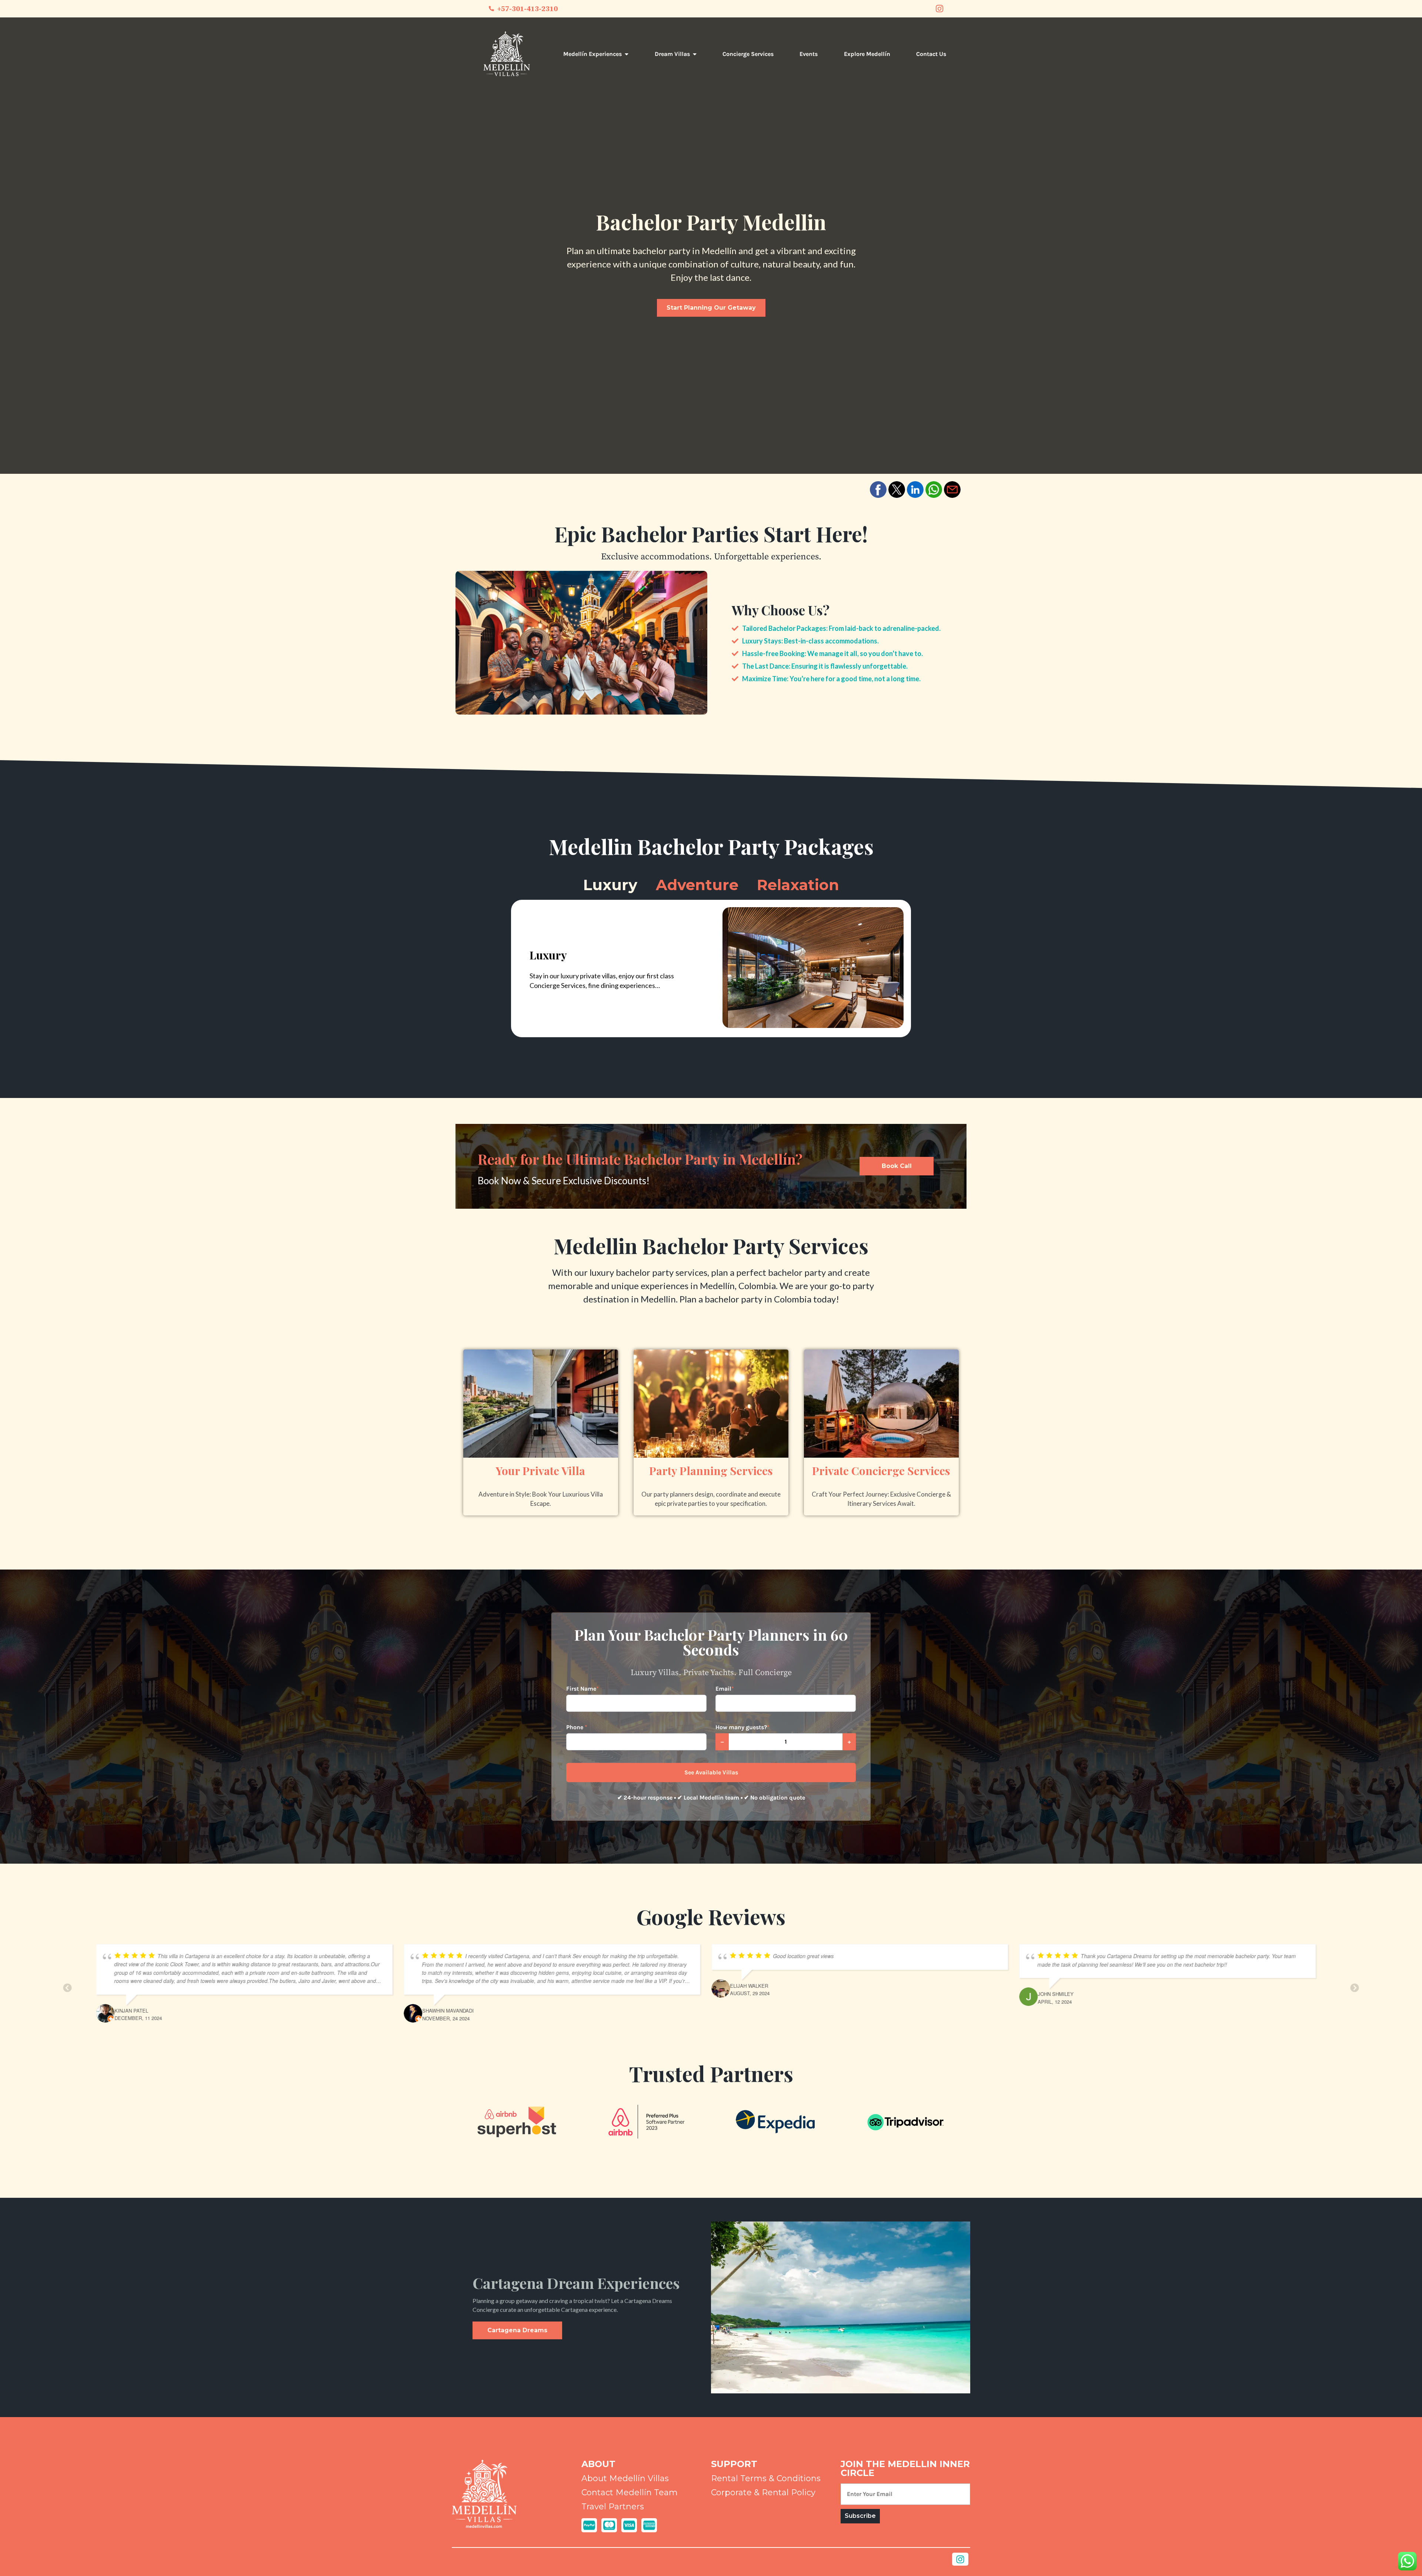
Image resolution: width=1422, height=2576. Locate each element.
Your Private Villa (540, 1472)
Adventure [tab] (697, 885)
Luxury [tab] (610, 885)
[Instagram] (939, 9)
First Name (583, 1689)
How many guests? (742, 1727)
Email (725, 1689)
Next (1355, 1983)
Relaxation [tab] (798, 885)
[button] (878, 490)
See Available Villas (711, 1772)
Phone (577, 1727)
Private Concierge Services (881, 1472)
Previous (67, 1983)
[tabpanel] (711, 969)
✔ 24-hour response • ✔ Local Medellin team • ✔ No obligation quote (711, 1798)
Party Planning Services (711, 1472)
